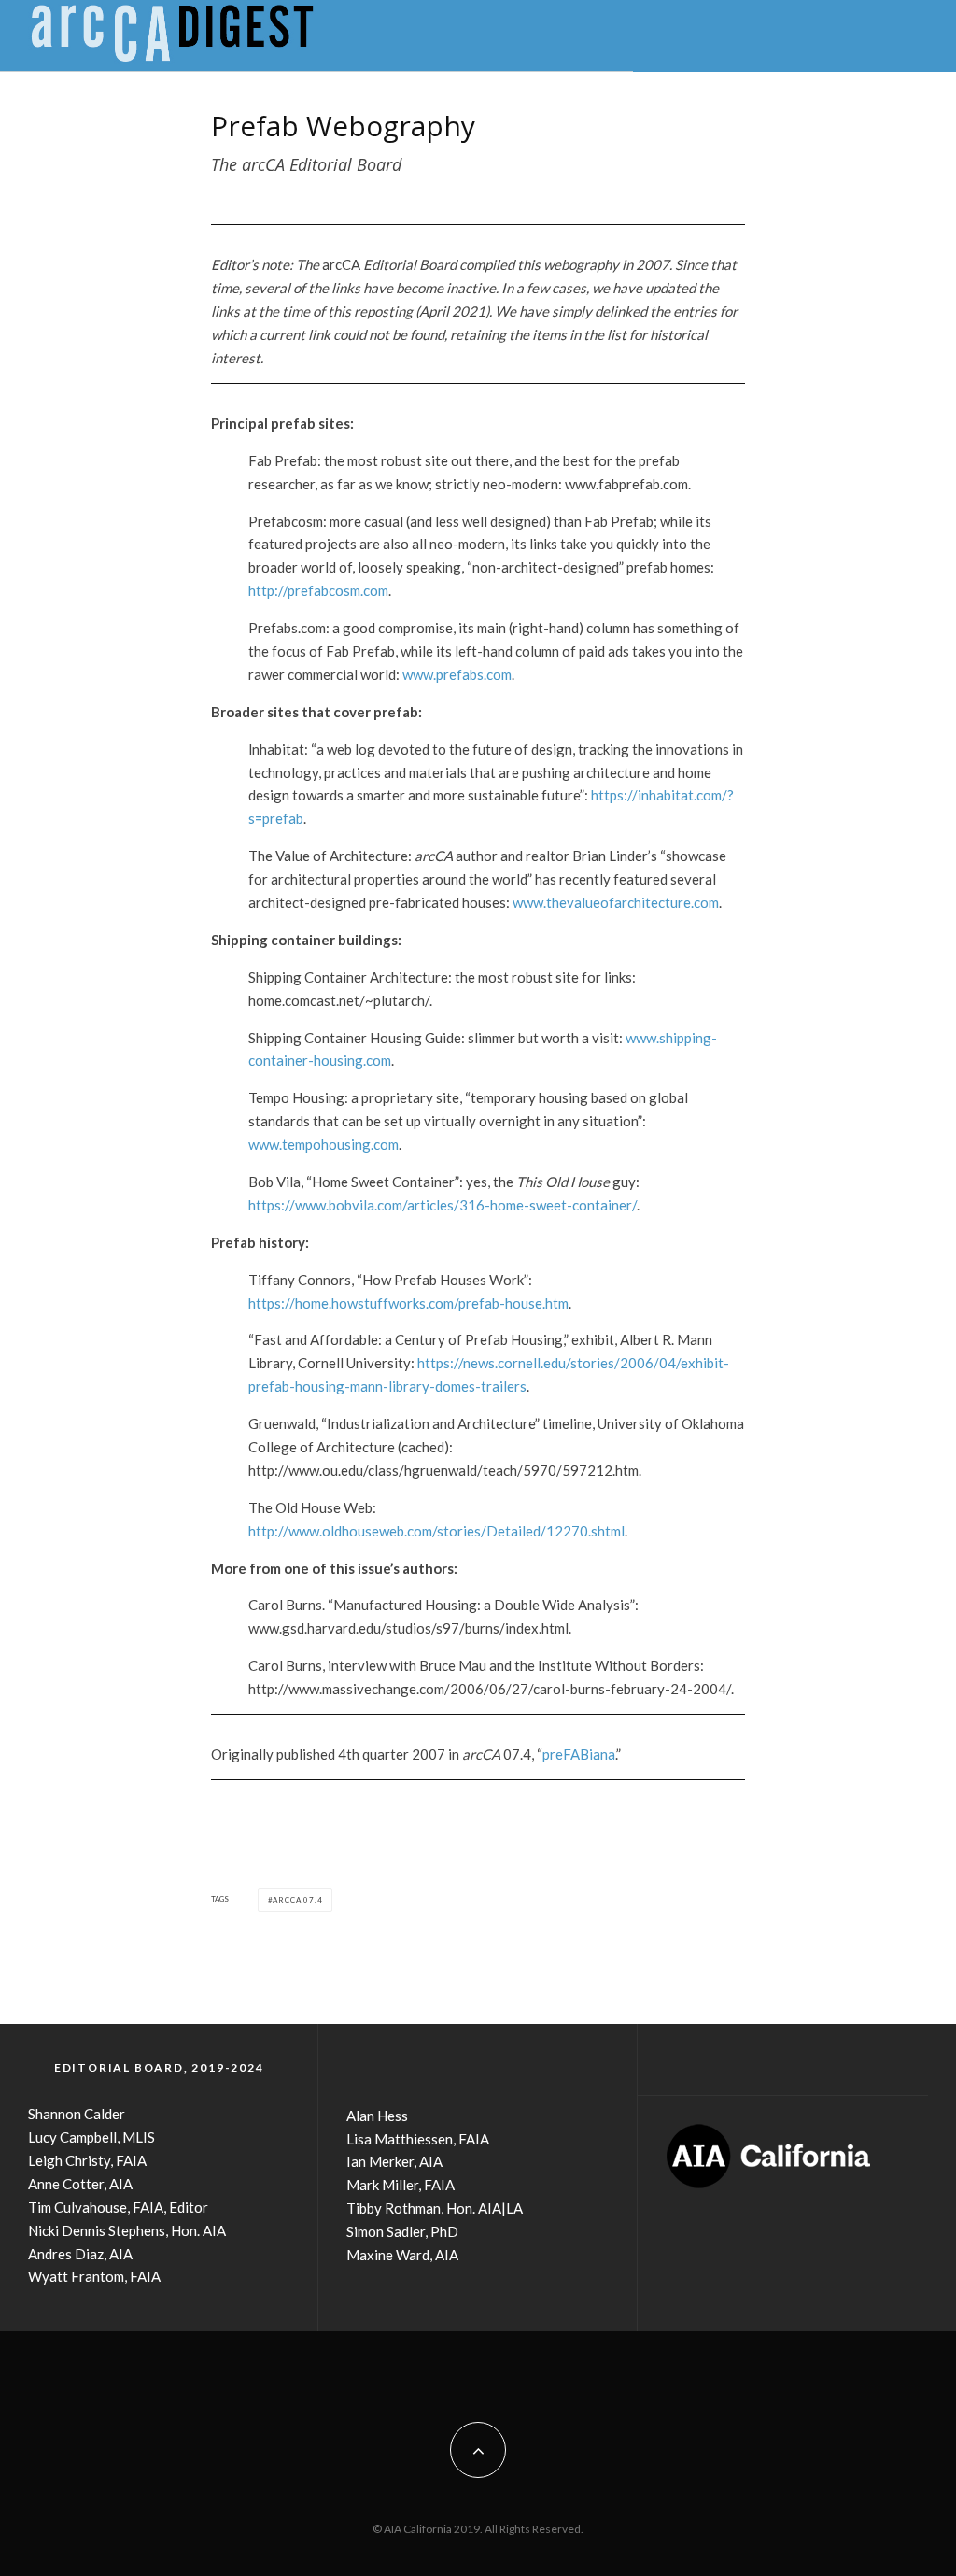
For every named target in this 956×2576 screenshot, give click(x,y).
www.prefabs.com (457, 674)
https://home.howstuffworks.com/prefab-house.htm (408, 1303)
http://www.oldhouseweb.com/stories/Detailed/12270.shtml (436, 1531)
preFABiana (579, 1754)
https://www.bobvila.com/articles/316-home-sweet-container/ (443, 1205)
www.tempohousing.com (323, 1144)
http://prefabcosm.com (318, 590)
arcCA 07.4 (297, 1900)
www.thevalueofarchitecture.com (616, 902)
